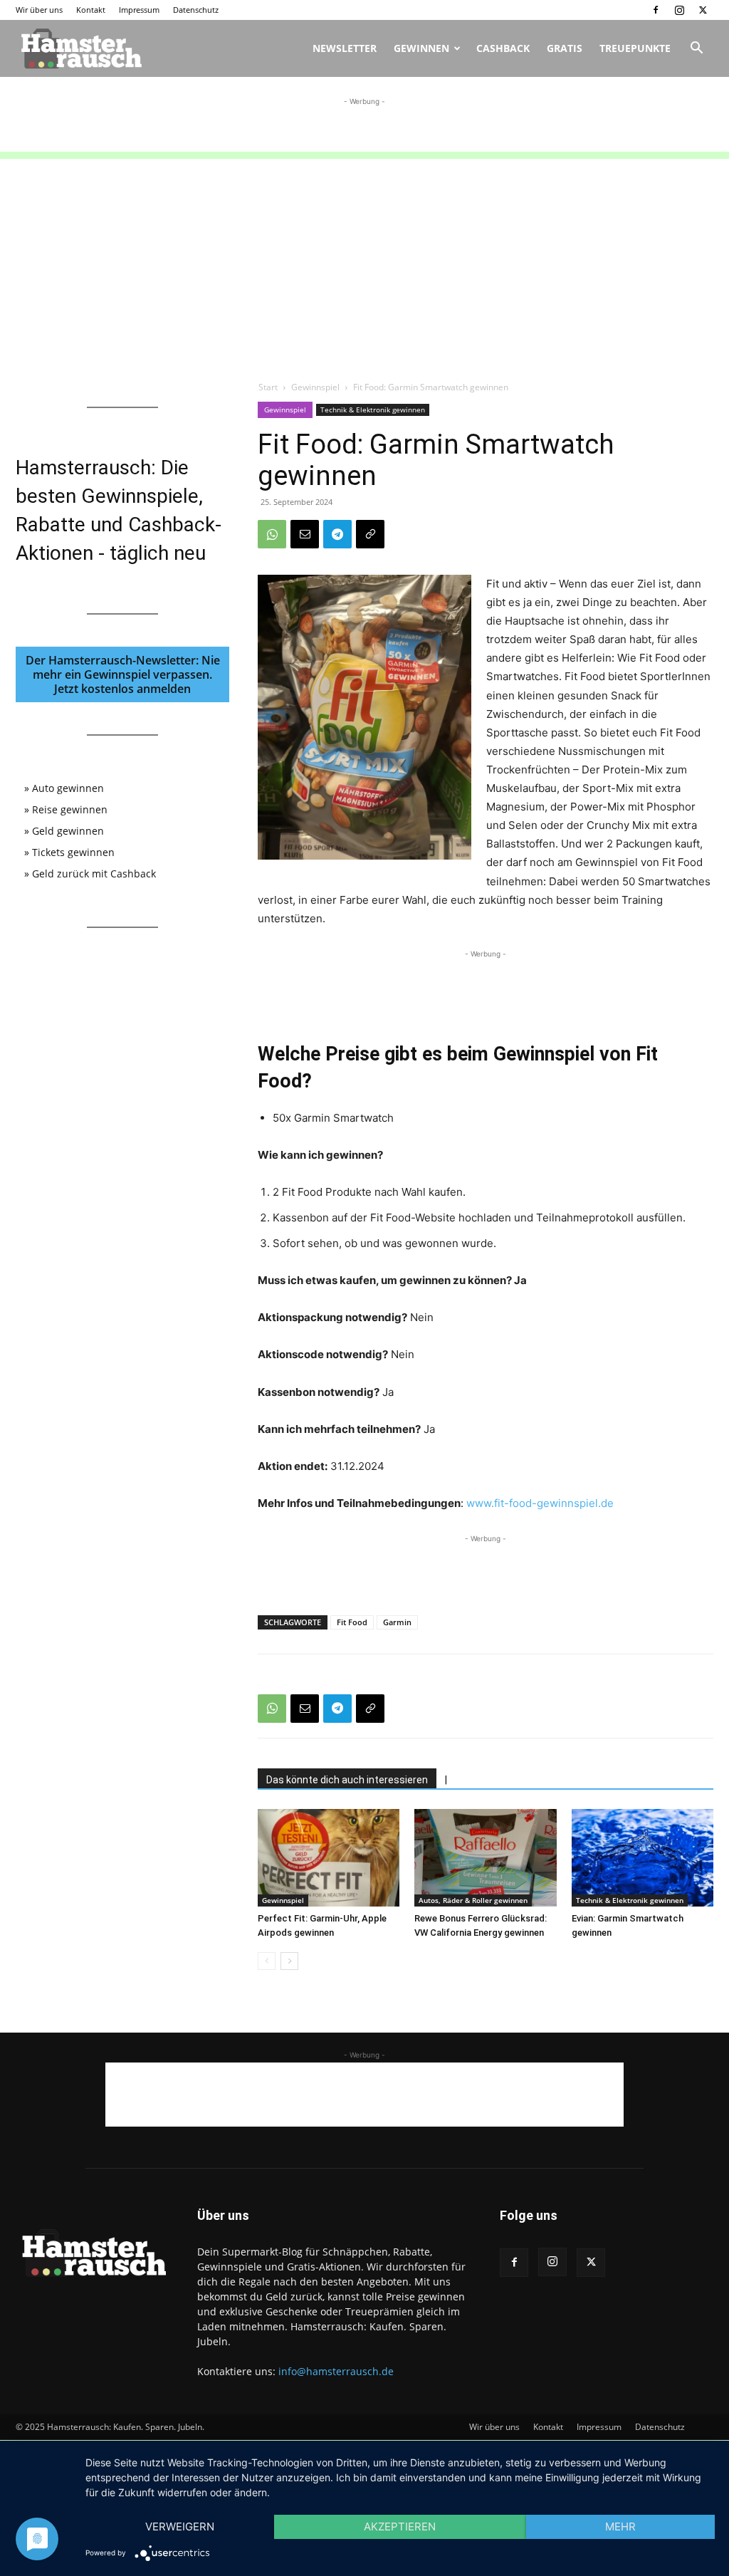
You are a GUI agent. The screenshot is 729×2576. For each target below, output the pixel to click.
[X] (703, 10)
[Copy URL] (370, 534)
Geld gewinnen (68, 831)
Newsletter (345, 48)
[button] (696, 49)
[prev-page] (267, 1961)
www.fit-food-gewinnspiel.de (540, 1503)
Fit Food (352, 1622)
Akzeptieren (400, 2527)
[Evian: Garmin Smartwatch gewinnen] (643, 1858)
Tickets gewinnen (73, 852)
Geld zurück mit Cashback (94, 874)
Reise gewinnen (70, 809)
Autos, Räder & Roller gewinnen (473, 1900)
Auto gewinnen (68, 788)
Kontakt (91, 10)
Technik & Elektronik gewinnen (373, 410)
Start (268, 387)
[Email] (305, 534)
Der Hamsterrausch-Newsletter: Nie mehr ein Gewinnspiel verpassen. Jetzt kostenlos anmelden (123, 674)
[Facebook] (656, 10)
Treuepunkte (635, 48)
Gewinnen (421, 48)
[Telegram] (337, 534)
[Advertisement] (364, 130)
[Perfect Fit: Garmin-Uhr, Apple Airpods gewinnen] (329, 1858)
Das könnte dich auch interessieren (347, 1780)
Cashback (503, 48)
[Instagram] (679, 10)
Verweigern (180, 2527)
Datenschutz (196, 10)
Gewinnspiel (315, 387)
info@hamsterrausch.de (336, 2371)
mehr (620, 2527)
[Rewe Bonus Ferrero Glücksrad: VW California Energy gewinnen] (485, 1858)
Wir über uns (39, 10)
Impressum (139, 10)
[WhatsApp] (272, 534)
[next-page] (289, 1961)
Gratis (565, 48)
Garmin (397, 1622)
